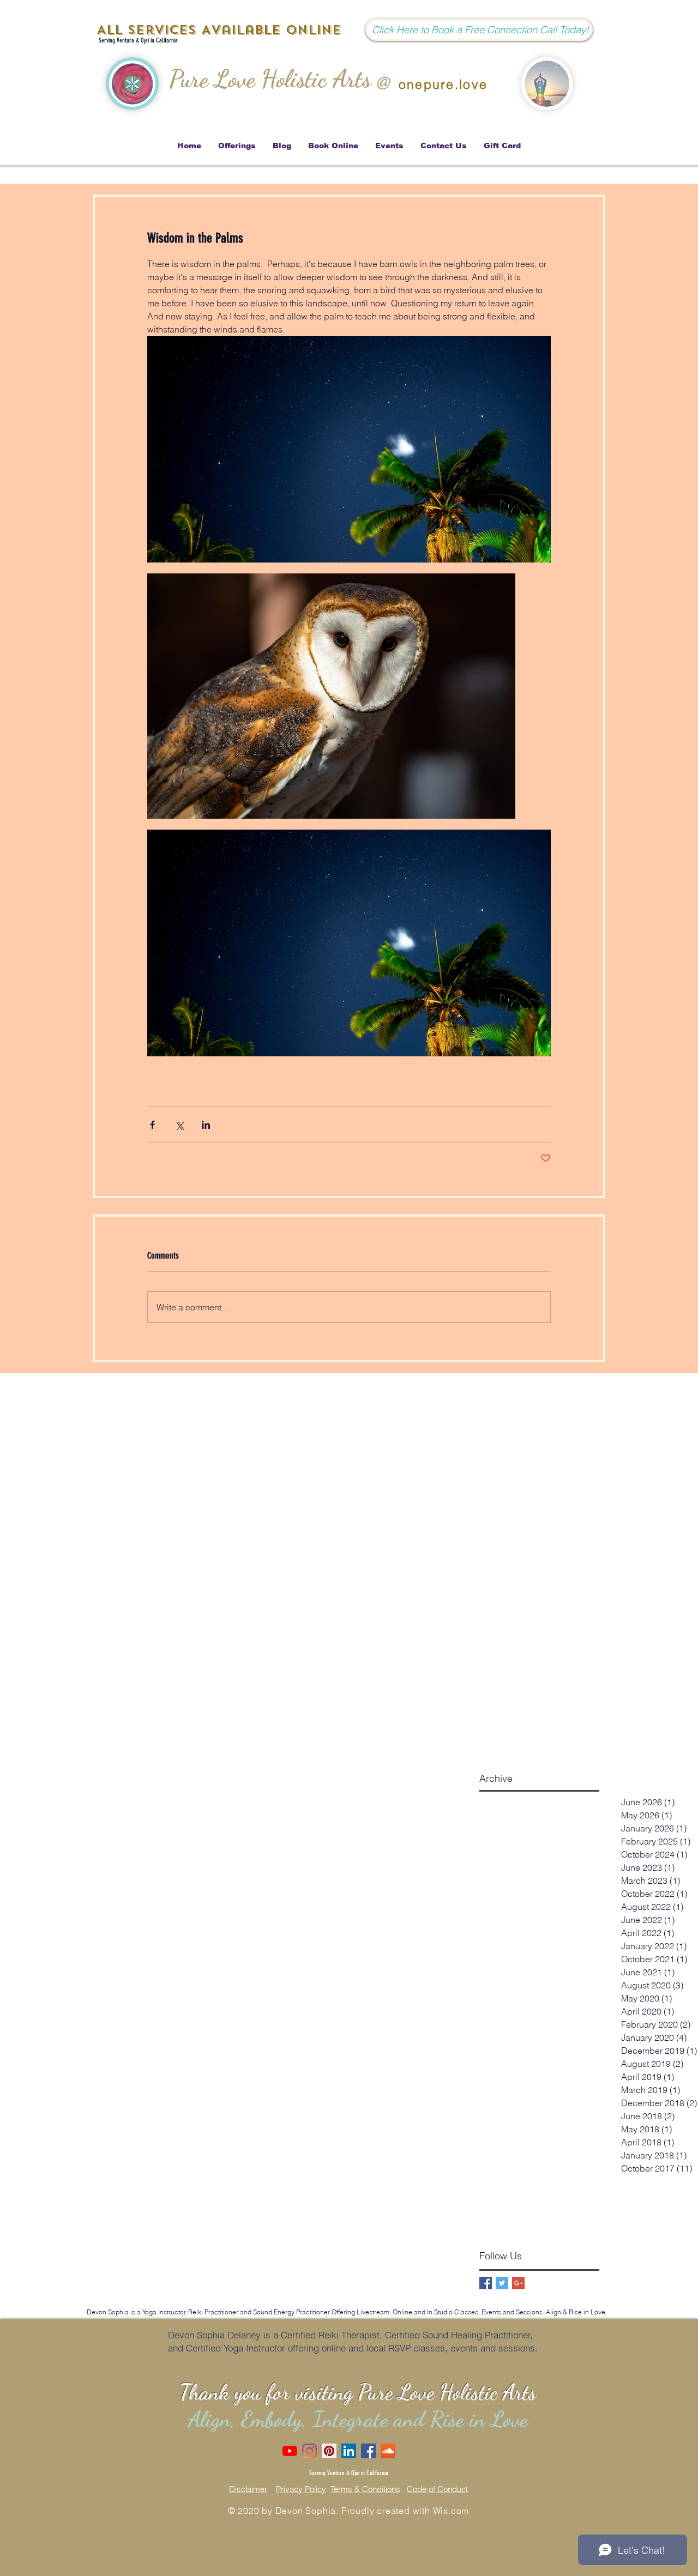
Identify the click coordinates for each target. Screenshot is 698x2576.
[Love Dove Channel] (290, 2451)
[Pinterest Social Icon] (329, 2451)
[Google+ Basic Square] (518, 2283)
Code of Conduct (437, 2489)
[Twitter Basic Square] (502, 2283)
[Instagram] (309, 2451)
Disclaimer (248, 2489)
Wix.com (451, 2511)
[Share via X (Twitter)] (179, 1125)
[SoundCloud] (388, 2451)
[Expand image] (349, 449)
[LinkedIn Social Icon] (349, 2451)
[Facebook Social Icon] (368, 2451)
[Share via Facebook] (152, 1125)
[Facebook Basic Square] (486, 2283)
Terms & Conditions (365, 2489)
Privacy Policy (301, 2489)
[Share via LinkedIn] (206, 1125)
